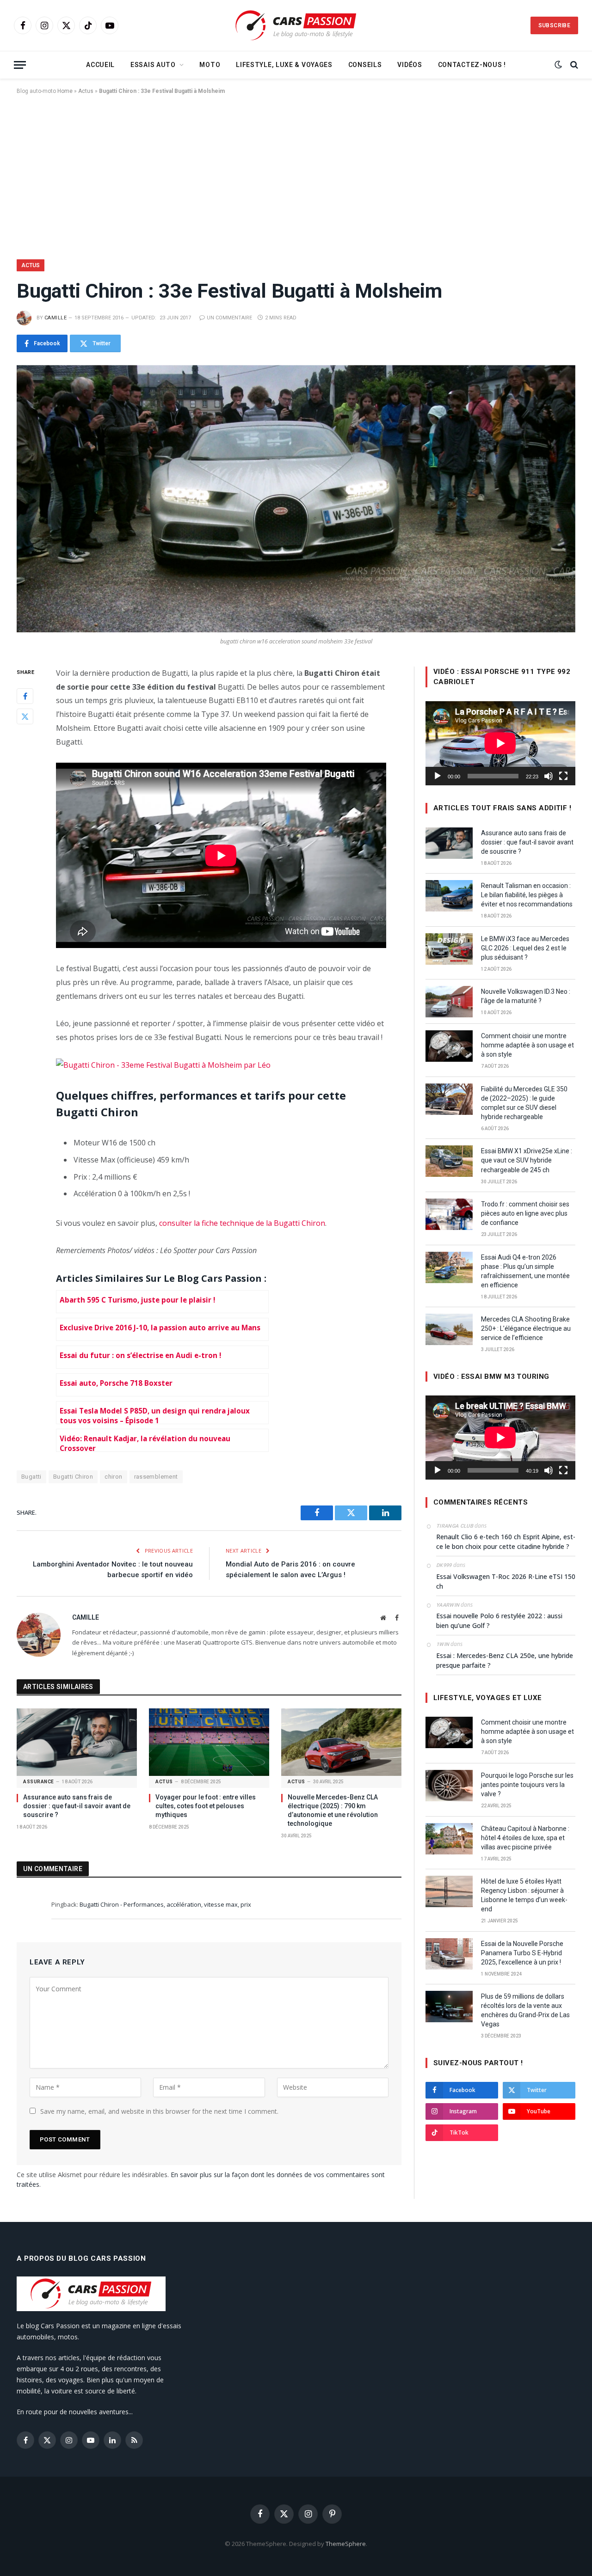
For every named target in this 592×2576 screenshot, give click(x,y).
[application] (500, 743)
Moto (210, 65)
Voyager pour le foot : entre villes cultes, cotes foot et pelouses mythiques (206, 1806)
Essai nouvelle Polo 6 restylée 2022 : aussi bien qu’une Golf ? (499, 1621)
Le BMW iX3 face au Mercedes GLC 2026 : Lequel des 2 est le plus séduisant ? (525, 948)
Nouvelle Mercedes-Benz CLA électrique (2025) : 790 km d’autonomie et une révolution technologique (333, 1810)
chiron (113, 1477)
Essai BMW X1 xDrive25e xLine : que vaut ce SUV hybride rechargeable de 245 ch (527, 1160)
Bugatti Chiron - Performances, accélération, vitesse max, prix (165, 1904)
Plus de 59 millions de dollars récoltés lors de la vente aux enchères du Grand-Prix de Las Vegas (525, 2010)
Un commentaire (229, 318)
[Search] (573, 65)
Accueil (100, 65)
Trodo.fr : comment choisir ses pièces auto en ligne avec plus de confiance (525, 1213)
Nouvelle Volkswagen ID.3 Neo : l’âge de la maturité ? (526, 996)
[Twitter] (25, 716)
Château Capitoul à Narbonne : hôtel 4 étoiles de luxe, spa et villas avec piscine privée (525, 1838)
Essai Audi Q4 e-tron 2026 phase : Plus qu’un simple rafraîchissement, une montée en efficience (525, 1271)
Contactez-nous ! (472, 65)
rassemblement (156, 1477)
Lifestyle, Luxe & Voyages (284, 65)
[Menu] (20, 65)
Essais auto (153, 65)
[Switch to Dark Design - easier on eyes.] (558, 65)
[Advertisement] (296, 175)
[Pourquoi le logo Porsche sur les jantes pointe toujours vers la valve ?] (449, 1786)
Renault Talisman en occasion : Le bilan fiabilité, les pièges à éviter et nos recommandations (527, 895)
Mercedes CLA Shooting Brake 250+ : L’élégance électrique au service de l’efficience (526, 1328)
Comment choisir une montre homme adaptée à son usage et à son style (527, 1045)
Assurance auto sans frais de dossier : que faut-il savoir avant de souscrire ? (77, 1806)
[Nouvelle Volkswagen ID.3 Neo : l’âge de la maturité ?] (449, 1002)
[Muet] (549, 776)
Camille (55, 318)
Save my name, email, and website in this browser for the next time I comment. (159, 2111)
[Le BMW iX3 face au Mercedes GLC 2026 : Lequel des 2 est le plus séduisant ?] (449, 949)
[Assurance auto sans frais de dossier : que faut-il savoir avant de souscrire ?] (77, 1742)
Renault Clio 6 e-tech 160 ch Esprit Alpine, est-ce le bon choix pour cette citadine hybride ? (506, 1542)
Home (65, 91)
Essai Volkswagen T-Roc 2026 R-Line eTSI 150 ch (506, 1581)
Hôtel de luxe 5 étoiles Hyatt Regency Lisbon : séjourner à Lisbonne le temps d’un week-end (524, 1895)
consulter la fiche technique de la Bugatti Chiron (242, 1223)
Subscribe (554, 25)
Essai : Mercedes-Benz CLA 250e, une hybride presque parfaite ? (505, 1660)
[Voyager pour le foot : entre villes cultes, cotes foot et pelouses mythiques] (209, 1742)
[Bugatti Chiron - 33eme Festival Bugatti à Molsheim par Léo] (163, 1065)
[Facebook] (25, 696)
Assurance (39, 1782)
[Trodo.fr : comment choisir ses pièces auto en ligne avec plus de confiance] (449, 1214)
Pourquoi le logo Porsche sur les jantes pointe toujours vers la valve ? (527, 1785)
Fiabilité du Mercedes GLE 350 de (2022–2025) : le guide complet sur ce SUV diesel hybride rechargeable (524, 1103)
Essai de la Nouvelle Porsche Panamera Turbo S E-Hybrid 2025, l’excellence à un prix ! (522, 1953)
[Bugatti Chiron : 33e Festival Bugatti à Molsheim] (296, 499)
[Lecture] (438, 776)
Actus (86, 91)
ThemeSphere (346, 2544)
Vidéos (410, 65)
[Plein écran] (563, 776)
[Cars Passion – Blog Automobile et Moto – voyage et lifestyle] (296, 26)
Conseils (365, 65)
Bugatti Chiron (73, 1477)
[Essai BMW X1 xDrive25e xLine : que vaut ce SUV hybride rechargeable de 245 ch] (449, 1161)
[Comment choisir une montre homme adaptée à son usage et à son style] (449, 1046)
